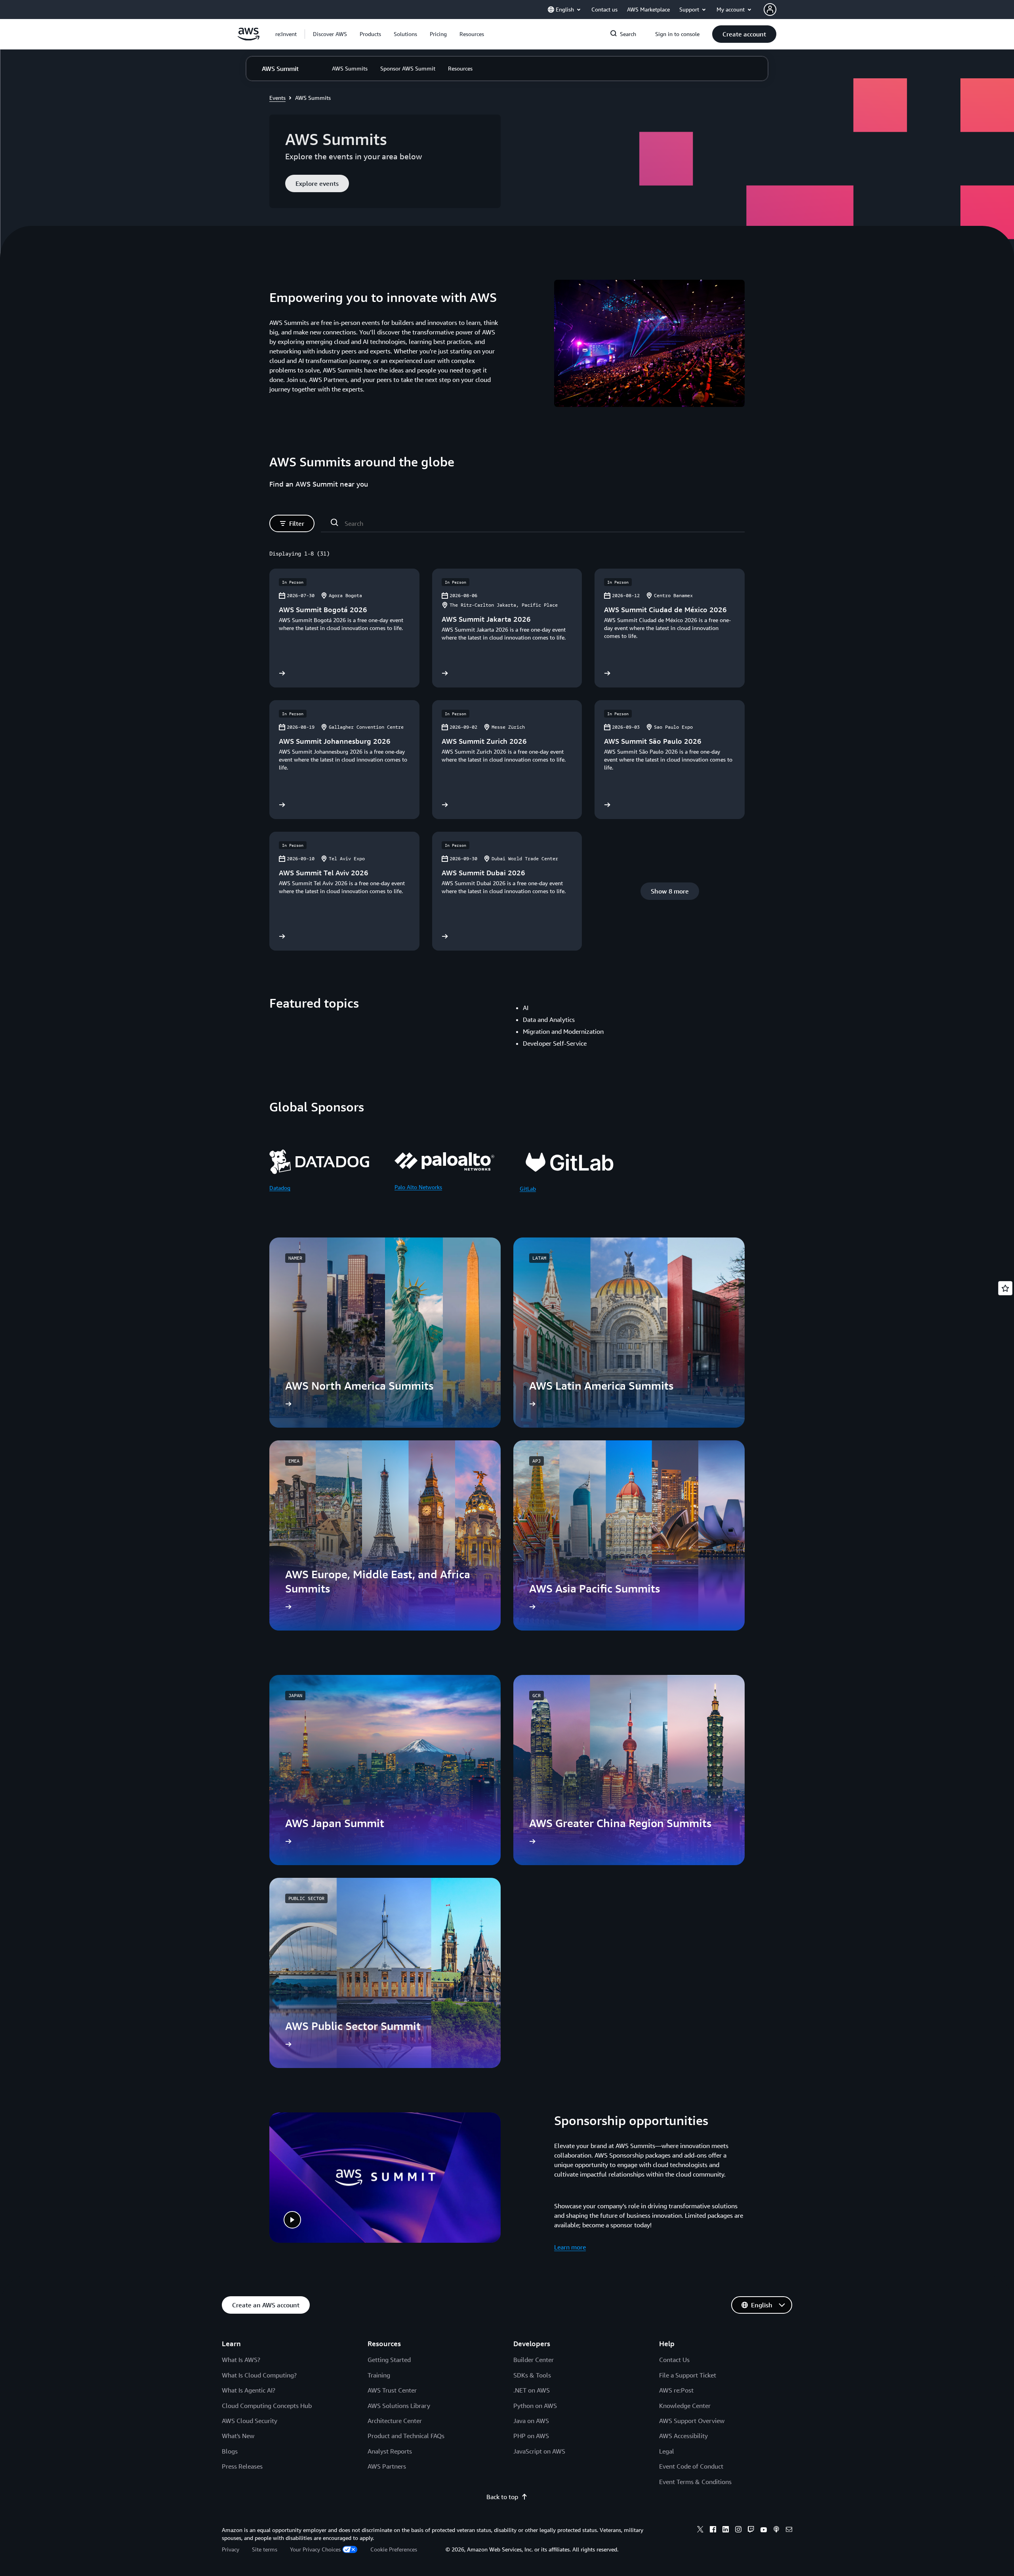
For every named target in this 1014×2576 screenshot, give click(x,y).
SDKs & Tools (532, 2375)
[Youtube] (764, 2530)
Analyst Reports (390, 2451)
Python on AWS (535, 2406)
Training (379, 2375)
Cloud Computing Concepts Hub (267, 2406)
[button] (330, 34)
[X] (700, 2530)
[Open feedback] (1005, 1288)
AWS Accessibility (683, 2436)
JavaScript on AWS (539, 2451)
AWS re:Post (676, 2390)
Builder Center (534, 2360)
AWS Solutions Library (399, 2406)
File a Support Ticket (688, 2375)
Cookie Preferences (394, 2549)
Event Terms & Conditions (695, 2482)
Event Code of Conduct (691, 2466)
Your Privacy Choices (315, 2549)
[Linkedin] (726, 2530)
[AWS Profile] (770, 10)
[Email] (789, 2530)
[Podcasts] (776, 2530)
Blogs (230, 2451)
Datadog (280, 1188)
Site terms (265, 2549)
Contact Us (674, 2360)
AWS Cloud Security (250, 2421)
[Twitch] (751, 2530)
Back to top (502, 2497)
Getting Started (389, 2360)
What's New (238, 2436)
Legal (667, 2451)
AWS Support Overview (692, 2421)
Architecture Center (395, 2421)
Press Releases (242, 2466)
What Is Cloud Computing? (259, 2375)
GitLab (528, 1189)
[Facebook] (713, 2530)
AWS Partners (387, 2466)
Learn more (570, 2247)
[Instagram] (738, 2530)
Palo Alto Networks (418, 1187)
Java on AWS (531, 2421)
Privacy (231, 2549)
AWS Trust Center (392, 2390)
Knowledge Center (685, 2406)
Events (277, 98)
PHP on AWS (531, 2436)
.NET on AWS (532, 2390)
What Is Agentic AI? (249, 2390)
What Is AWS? (241, 2360)
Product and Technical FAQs (406, 2436)
